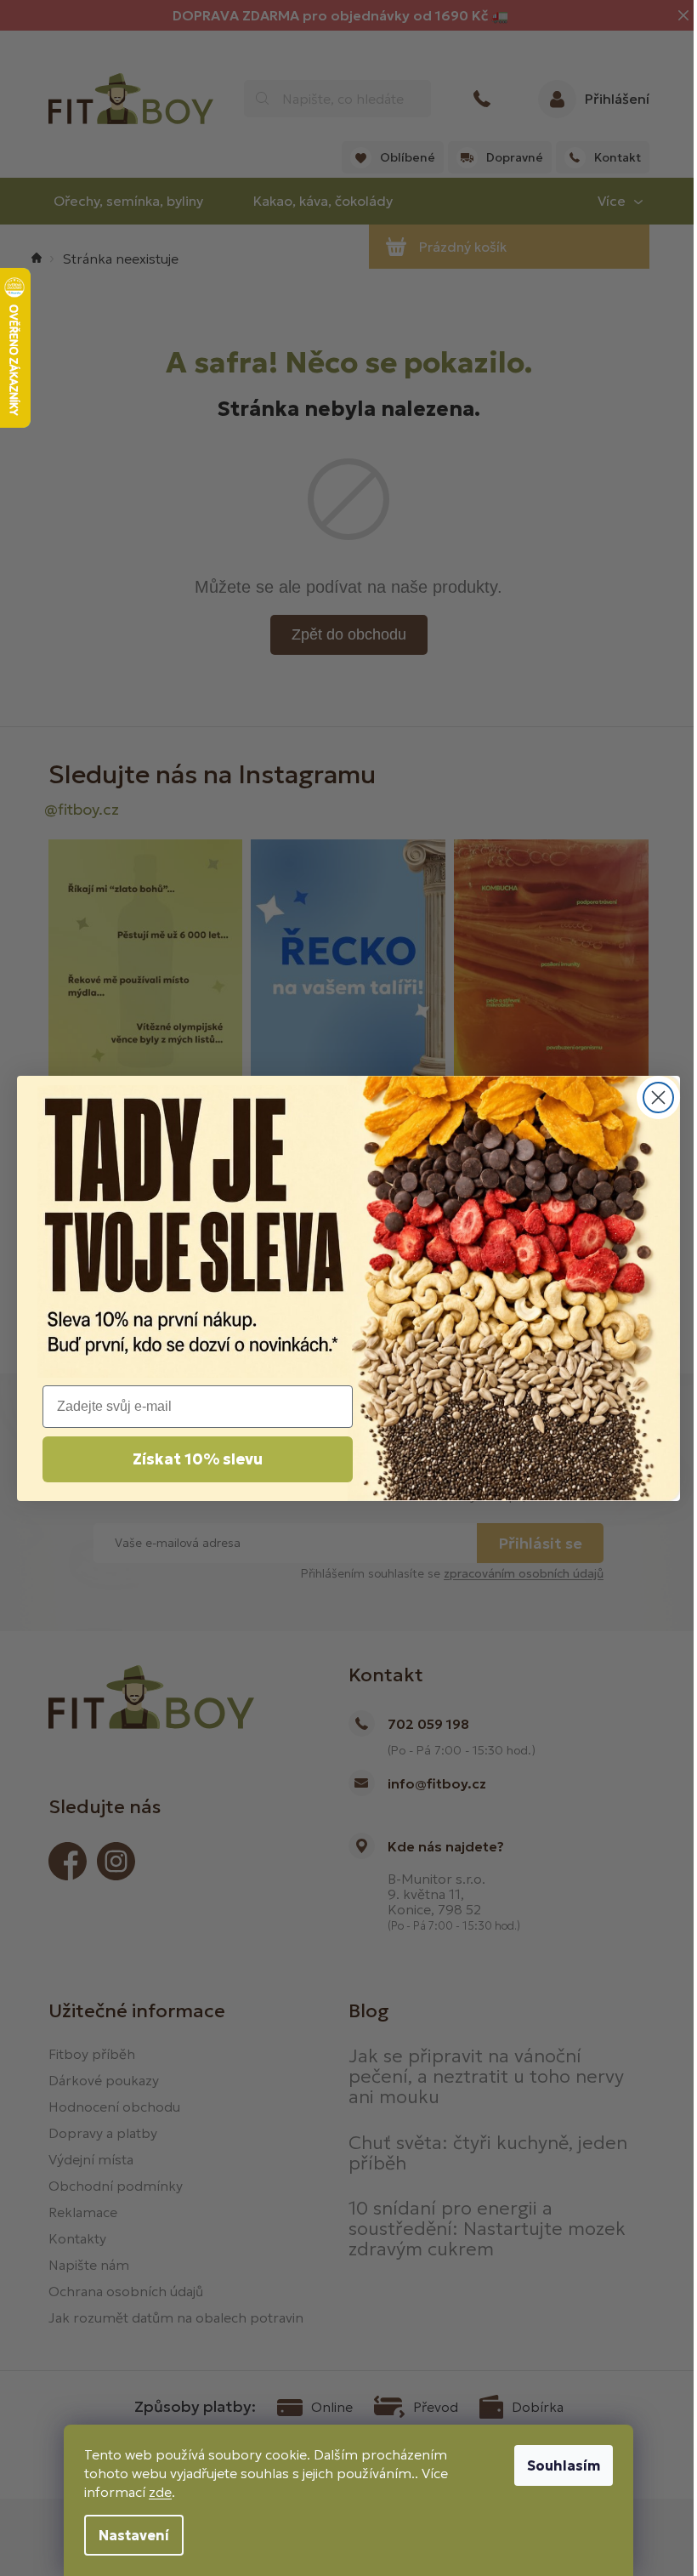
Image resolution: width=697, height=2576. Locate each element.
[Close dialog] (658, 1098)
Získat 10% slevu (198, 1459)
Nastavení (134, 2535)
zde (160, 2492)
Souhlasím (564, 2465)
